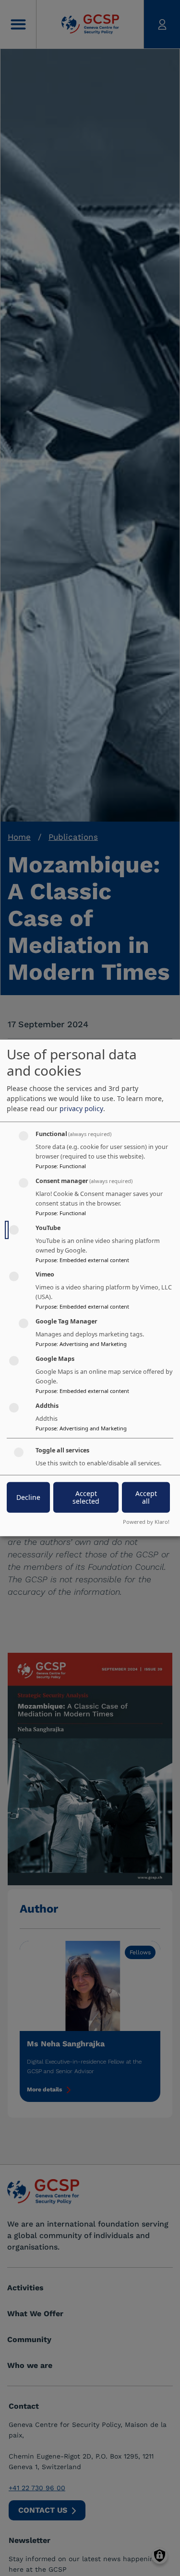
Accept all (146, 1497)
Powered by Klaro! (146, 1522)
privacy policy (81, 1108)
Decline (28, 1497)
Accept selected (86, 1497)
